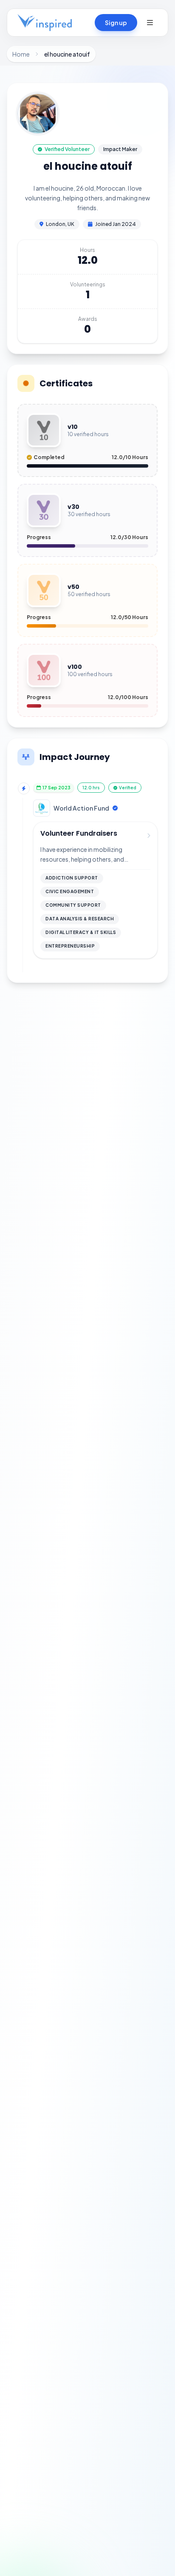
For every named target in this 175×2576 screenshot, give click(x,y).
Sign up (116, 23)
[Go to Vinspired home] (45, 23)
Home (21, 54)
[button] (150, 23)
